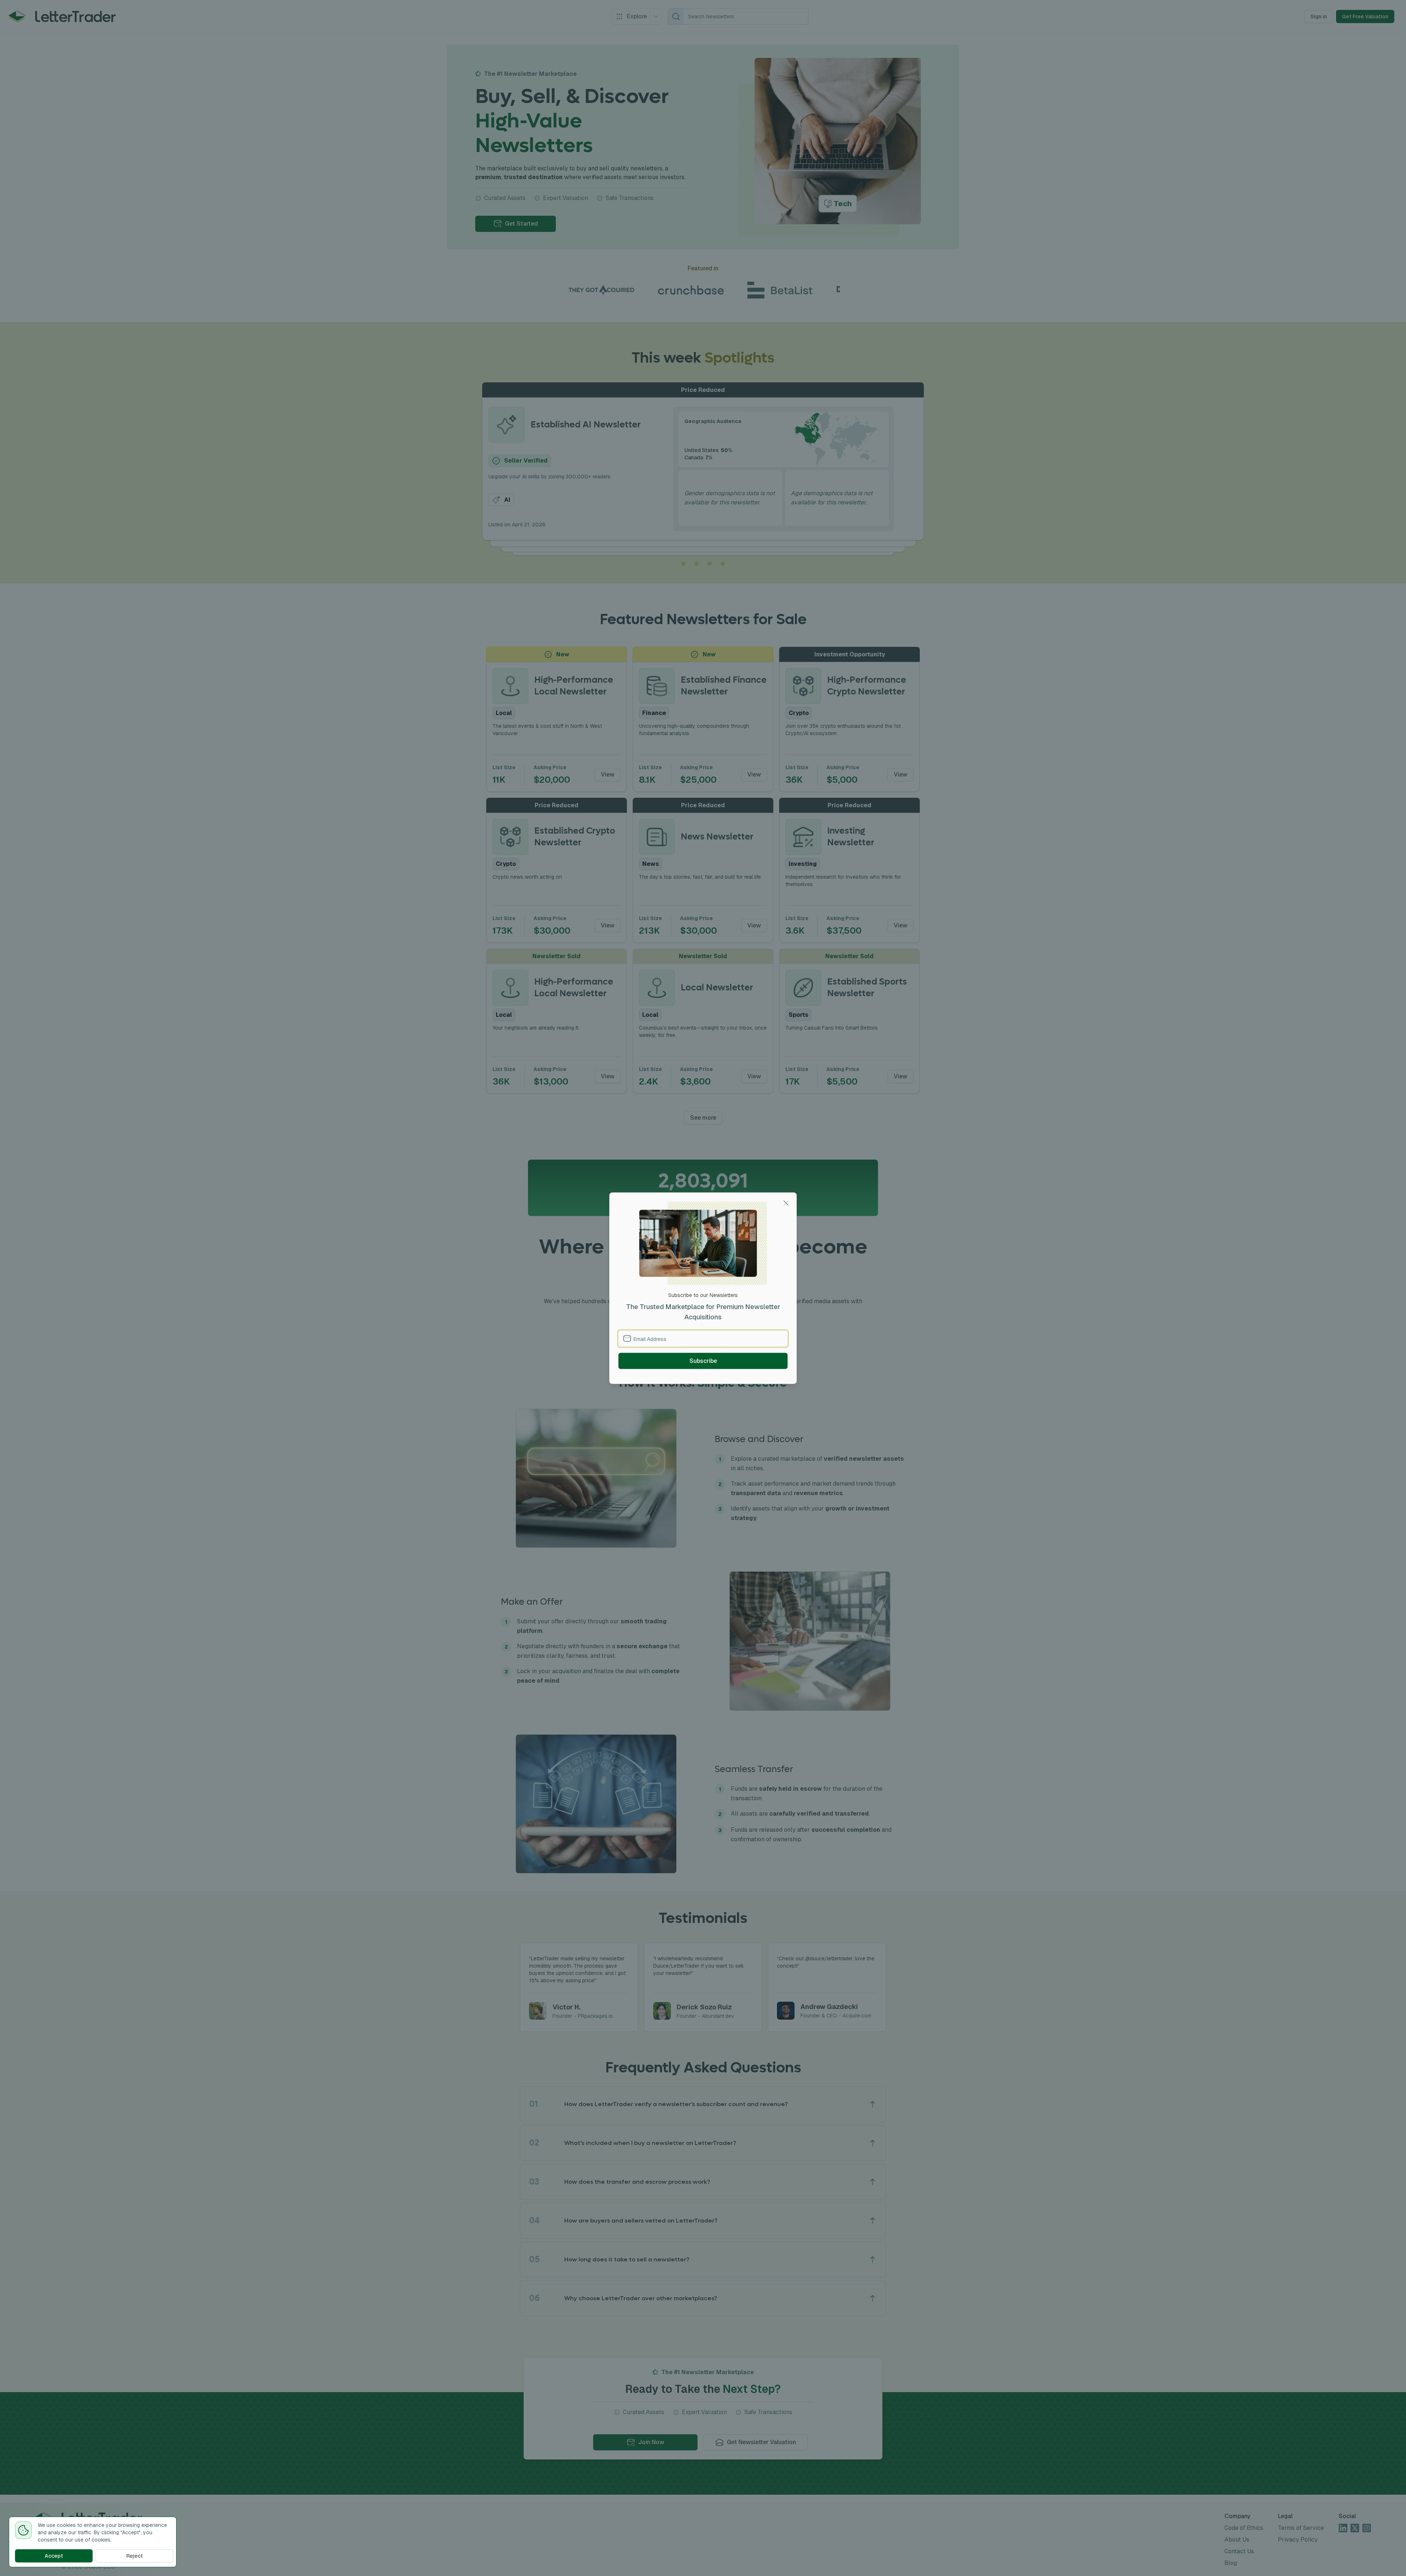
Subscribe (703, 1361)
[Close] (786, 1203)
